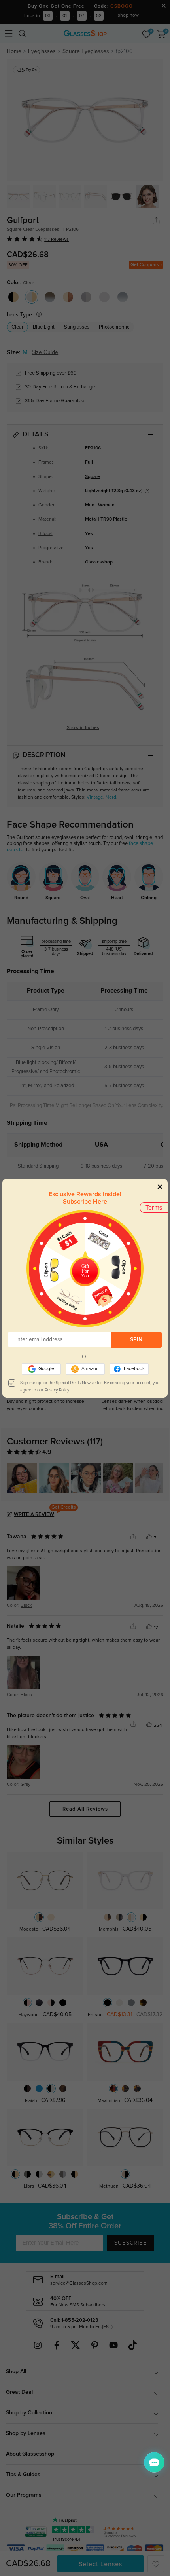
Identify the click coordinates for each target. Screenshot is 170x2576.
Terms (154, 1208)
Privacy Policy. (57, 1390)
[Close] (160, 1187)
